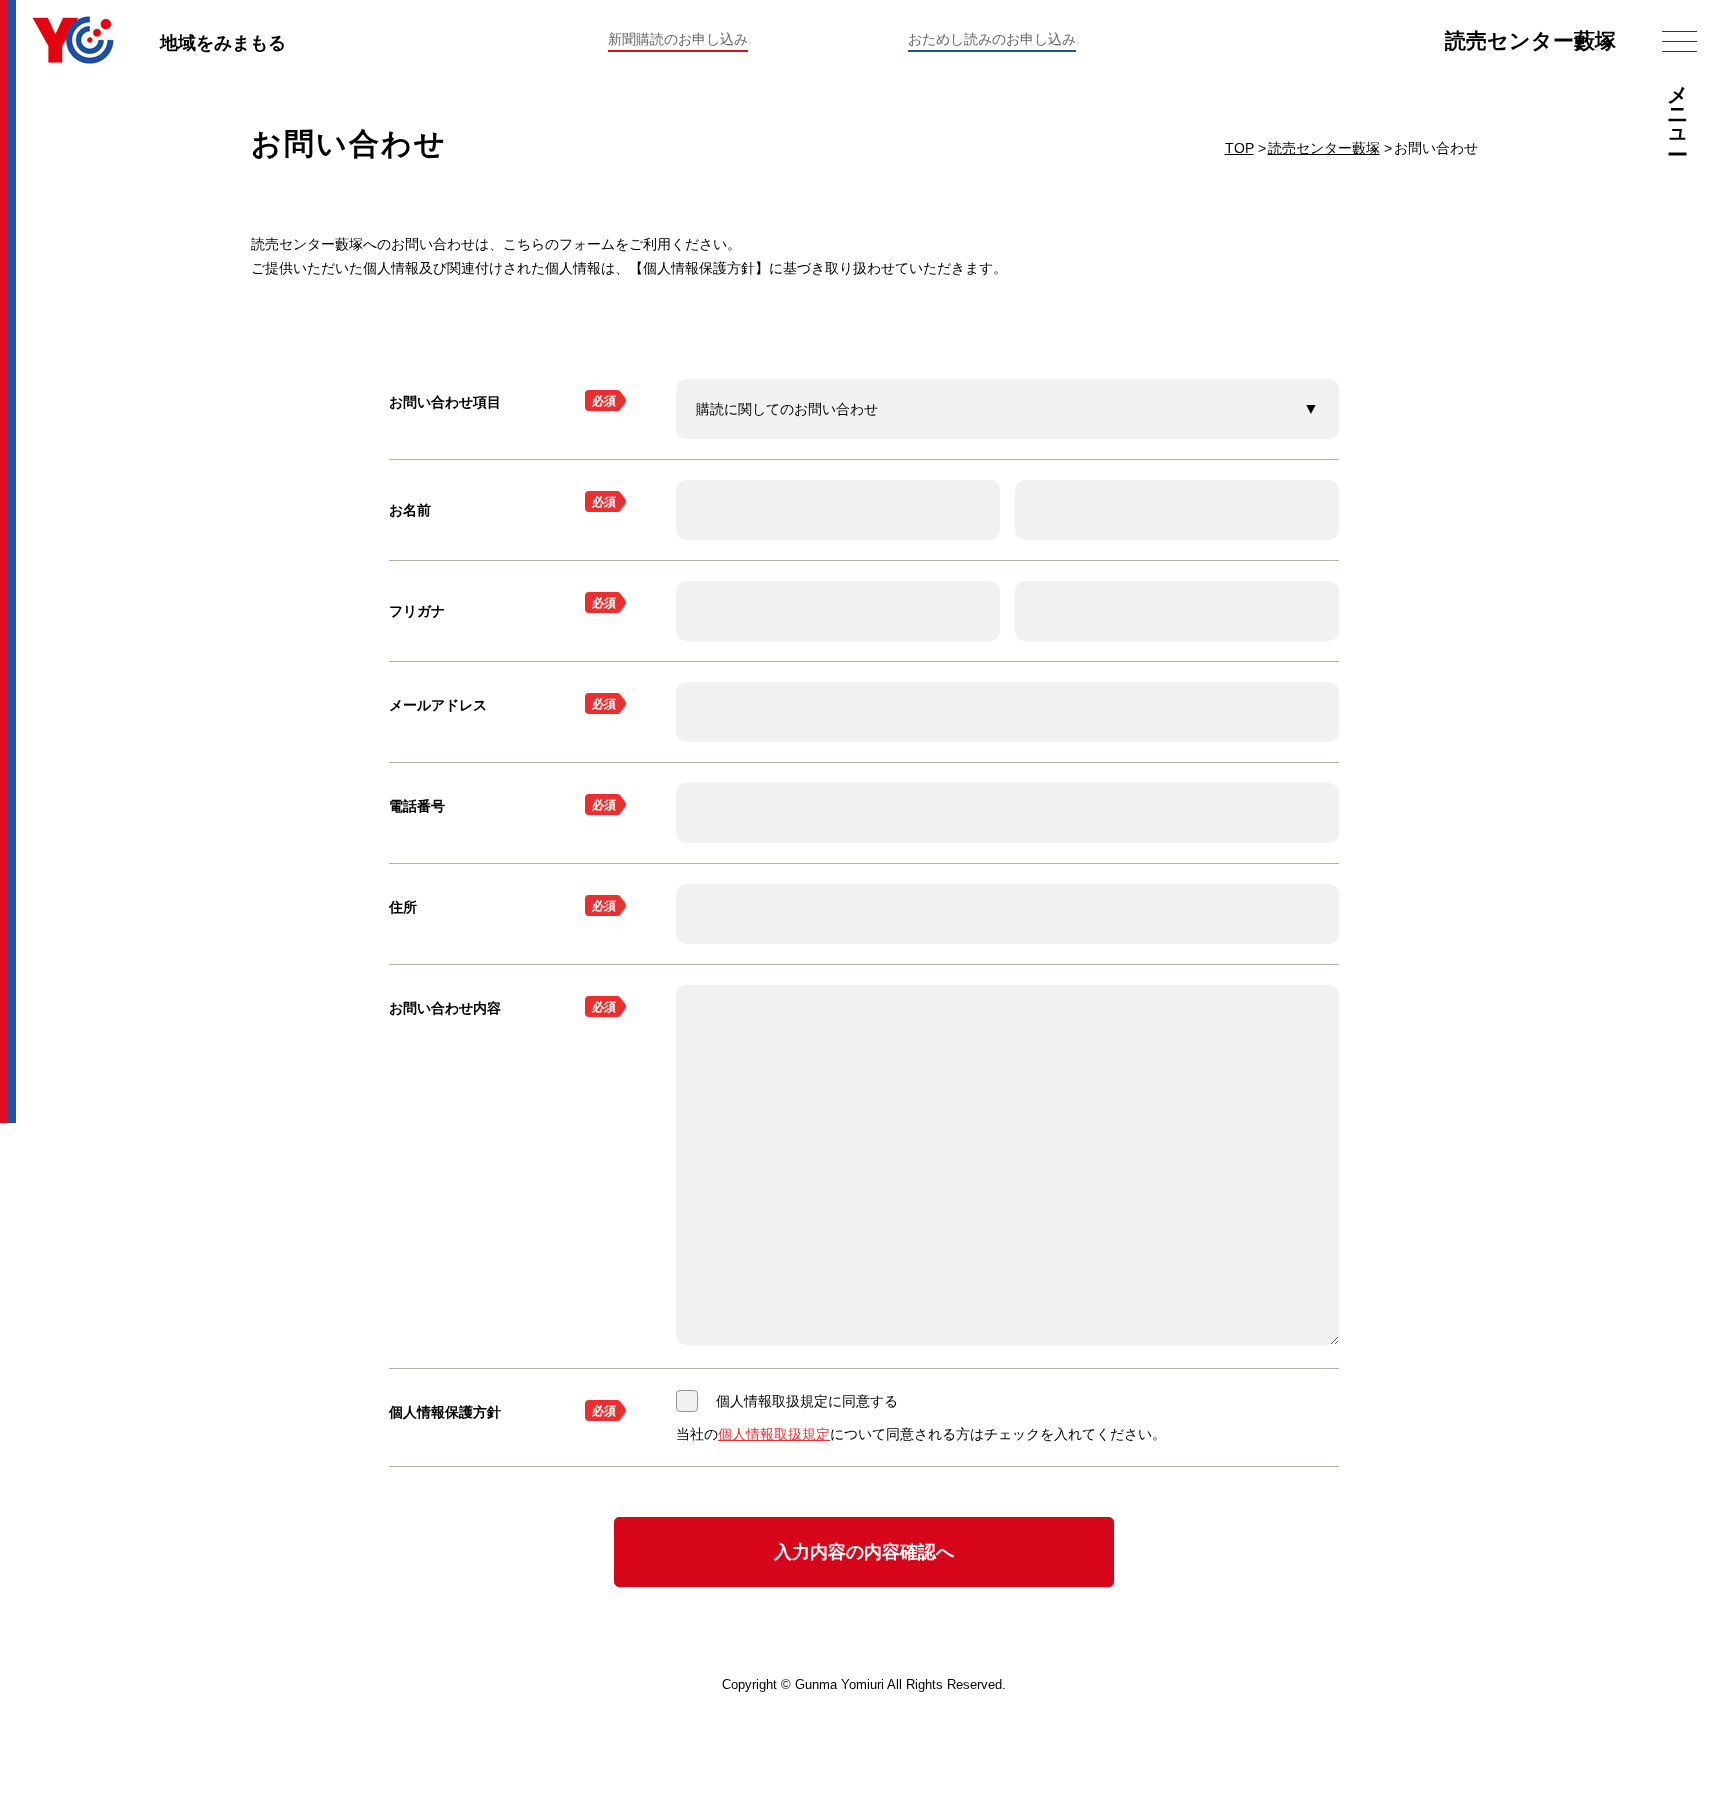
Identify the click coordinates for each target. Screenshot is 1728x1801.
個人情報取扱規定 (774, 1434)
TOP (1239, 148)
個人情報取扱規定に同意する (807, 1401)
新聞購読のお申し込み (678, 39)
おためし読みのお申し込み (992, 39)
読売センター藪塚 (1530, 40)
